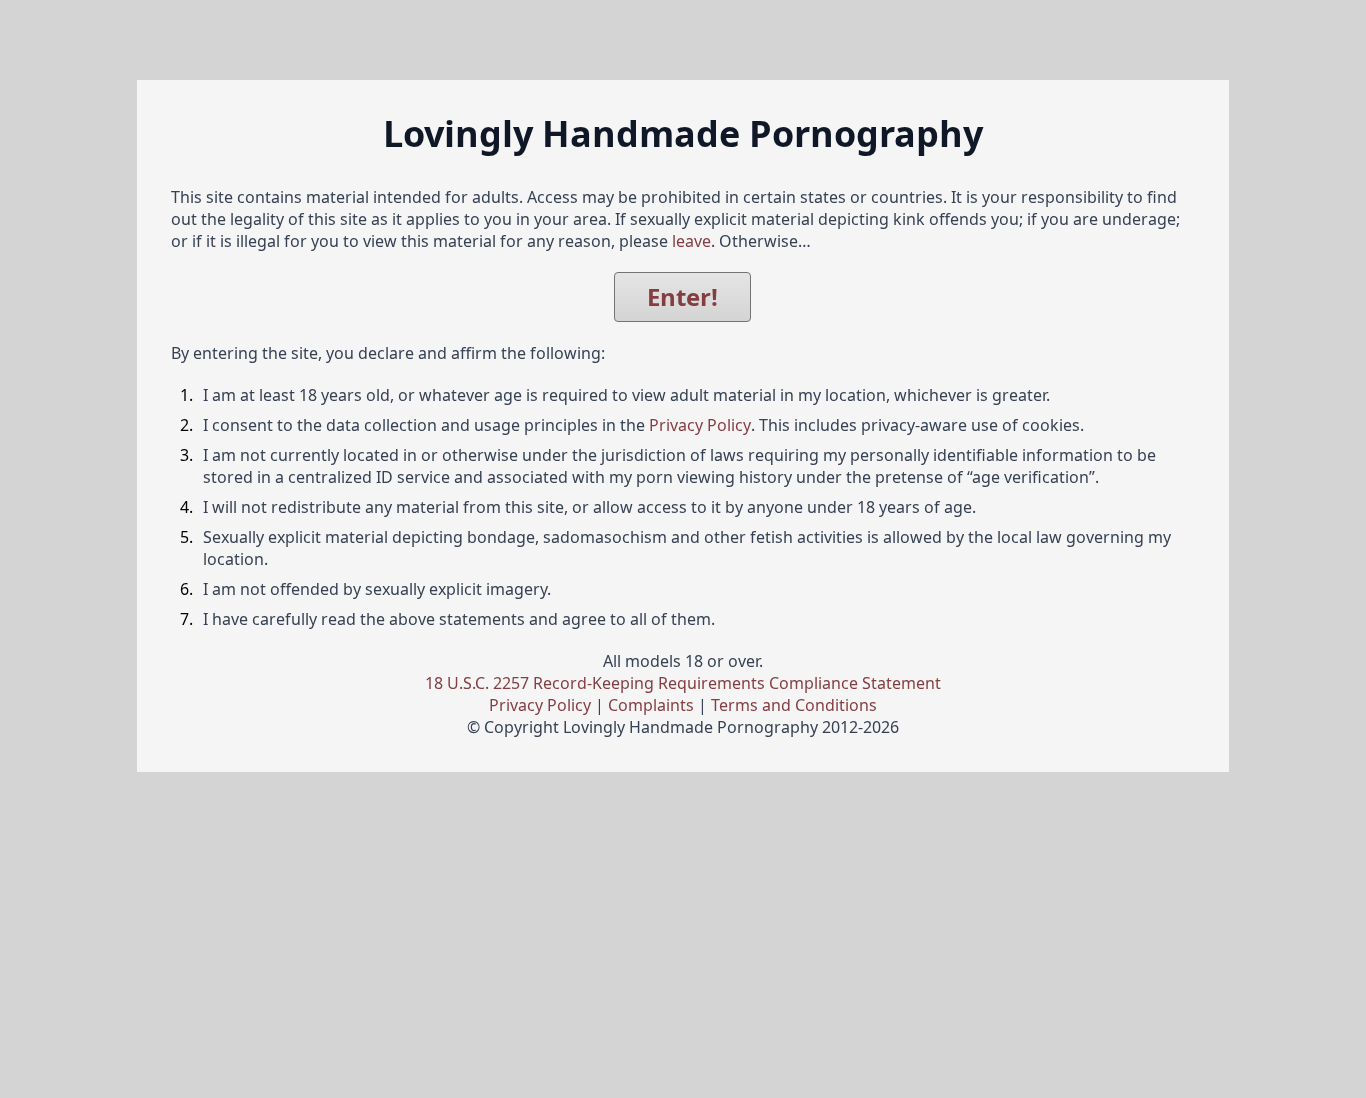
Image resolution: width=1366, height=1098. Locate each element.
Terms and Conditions (794, 705)
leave (691, 241)
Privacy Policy (700, 425)
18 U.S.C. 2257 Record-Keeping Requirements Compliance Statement (683, 683)
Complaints (651, 705)
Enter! (682, 296)
